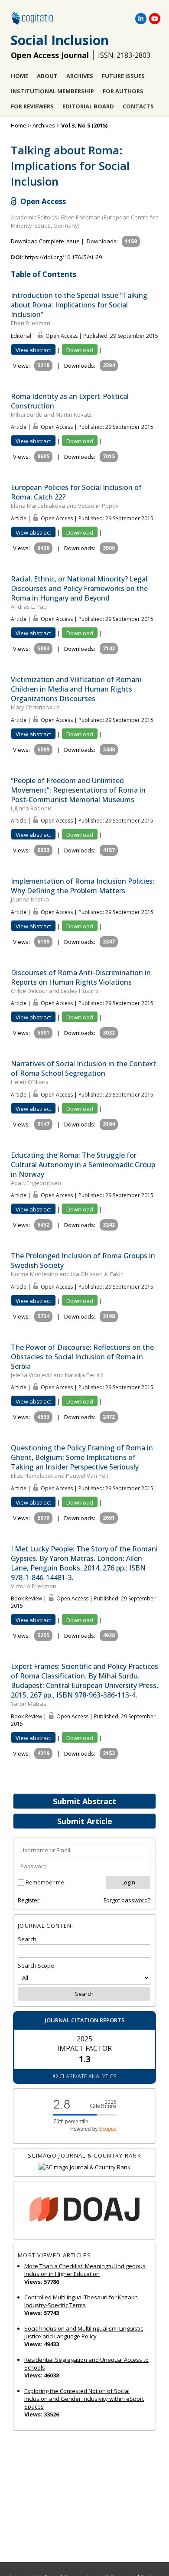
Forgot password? (127, 1900)
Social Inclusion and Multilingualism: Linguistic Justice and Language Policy (84, 2332)
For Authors (123, 91)
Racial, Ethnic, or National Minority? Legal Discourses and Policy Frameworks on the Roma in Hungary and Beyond (79, 588)
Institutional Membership (52, 91)
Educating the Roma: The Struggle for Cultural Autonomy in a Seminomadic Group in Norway (83, 1165)
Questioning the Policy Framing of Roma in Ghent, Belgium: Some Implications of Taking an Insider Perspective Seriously (82, 1457)
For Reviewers (32, 106)
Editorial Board (88, 106)
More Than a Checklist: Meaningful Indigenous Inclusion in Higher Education (85, 2270)
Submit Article (85, 1821)
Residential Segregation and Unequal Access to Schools (86, 2364)
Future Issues (123, 76)
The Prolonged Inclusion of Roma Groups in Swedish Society (83, 1260)
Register (29, 1900)
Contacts (138, 106)
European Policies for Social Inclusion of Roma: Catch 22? (76, 492)
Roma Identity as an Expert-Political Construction (70, 401)
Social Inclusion (60, 40)
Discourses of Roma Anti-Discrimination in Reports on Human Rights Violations (81, 977)
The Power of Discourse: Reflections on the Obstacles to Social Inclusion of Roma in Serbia (82, 1357)
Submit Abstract (84, 1801)
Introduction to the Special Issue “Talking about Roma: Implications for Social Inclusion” (79, 305)
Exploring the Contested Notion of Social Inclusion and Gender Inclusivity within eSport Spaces (84, 2399)
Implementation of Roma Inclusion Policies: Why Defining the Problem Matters (83, 886)
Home (19, 76)
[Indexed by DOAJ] (84, 2210)
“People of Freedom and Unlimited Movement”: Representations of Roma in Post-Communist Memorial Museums (78, 790)
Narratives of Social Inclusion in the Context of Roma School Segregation (83, 1068)
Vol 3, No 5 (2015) (84, 125)
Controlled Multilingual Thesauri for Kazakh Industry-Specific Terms (81, 2301)
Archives (80, 76)
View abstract (33, 350)
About (47, 76)
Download (80, 350)
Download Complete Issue (45, 241)
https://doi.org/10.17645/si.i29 (63, 257)
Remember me (45, 1882)
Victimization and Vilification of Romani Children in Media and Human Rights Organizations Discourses (76, 689)
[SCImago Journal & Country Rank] (84, 2167)
